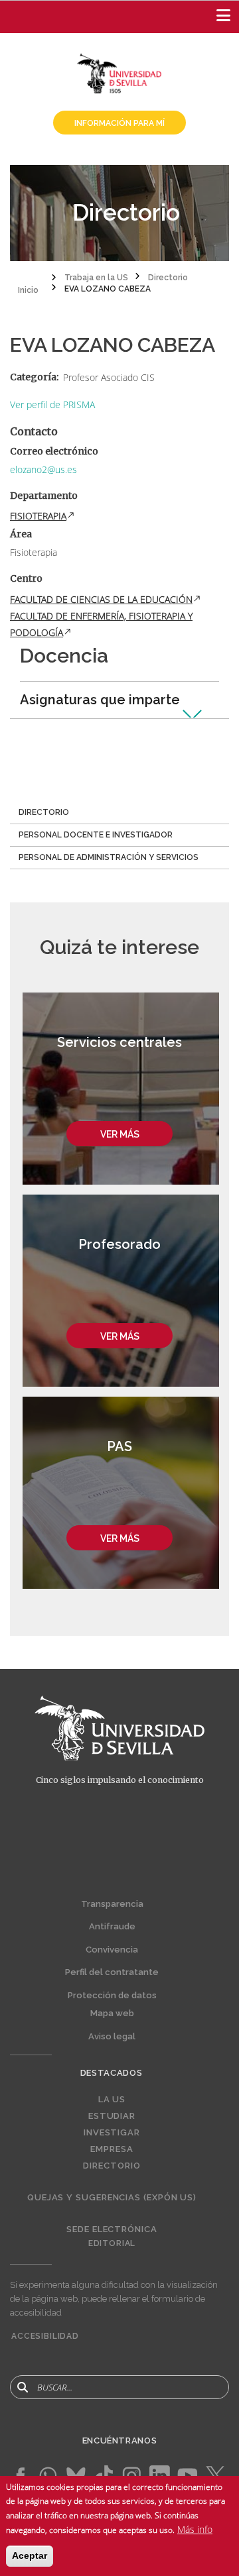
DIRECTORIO (44, 812)
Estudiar (112, 2116)
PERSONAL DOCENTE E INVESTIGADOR (96, 835)
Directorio (112, 2166)
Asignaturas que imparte (100, 700)
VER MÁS (120, 1134)
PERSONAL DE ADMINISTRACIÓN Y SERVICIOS (109, 857)
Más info (195, 2529)
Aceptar (30, 2555)
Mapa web (112, 2013)
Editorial (112, 2243)
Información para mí (119, 123)
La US (112, 2100)
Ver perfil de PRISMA (52, 404)
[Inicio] (119, 72)
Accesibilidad (45, 2336)
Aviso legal (112, 2036)
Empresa (112, 2149)
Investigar (112, 2133)
